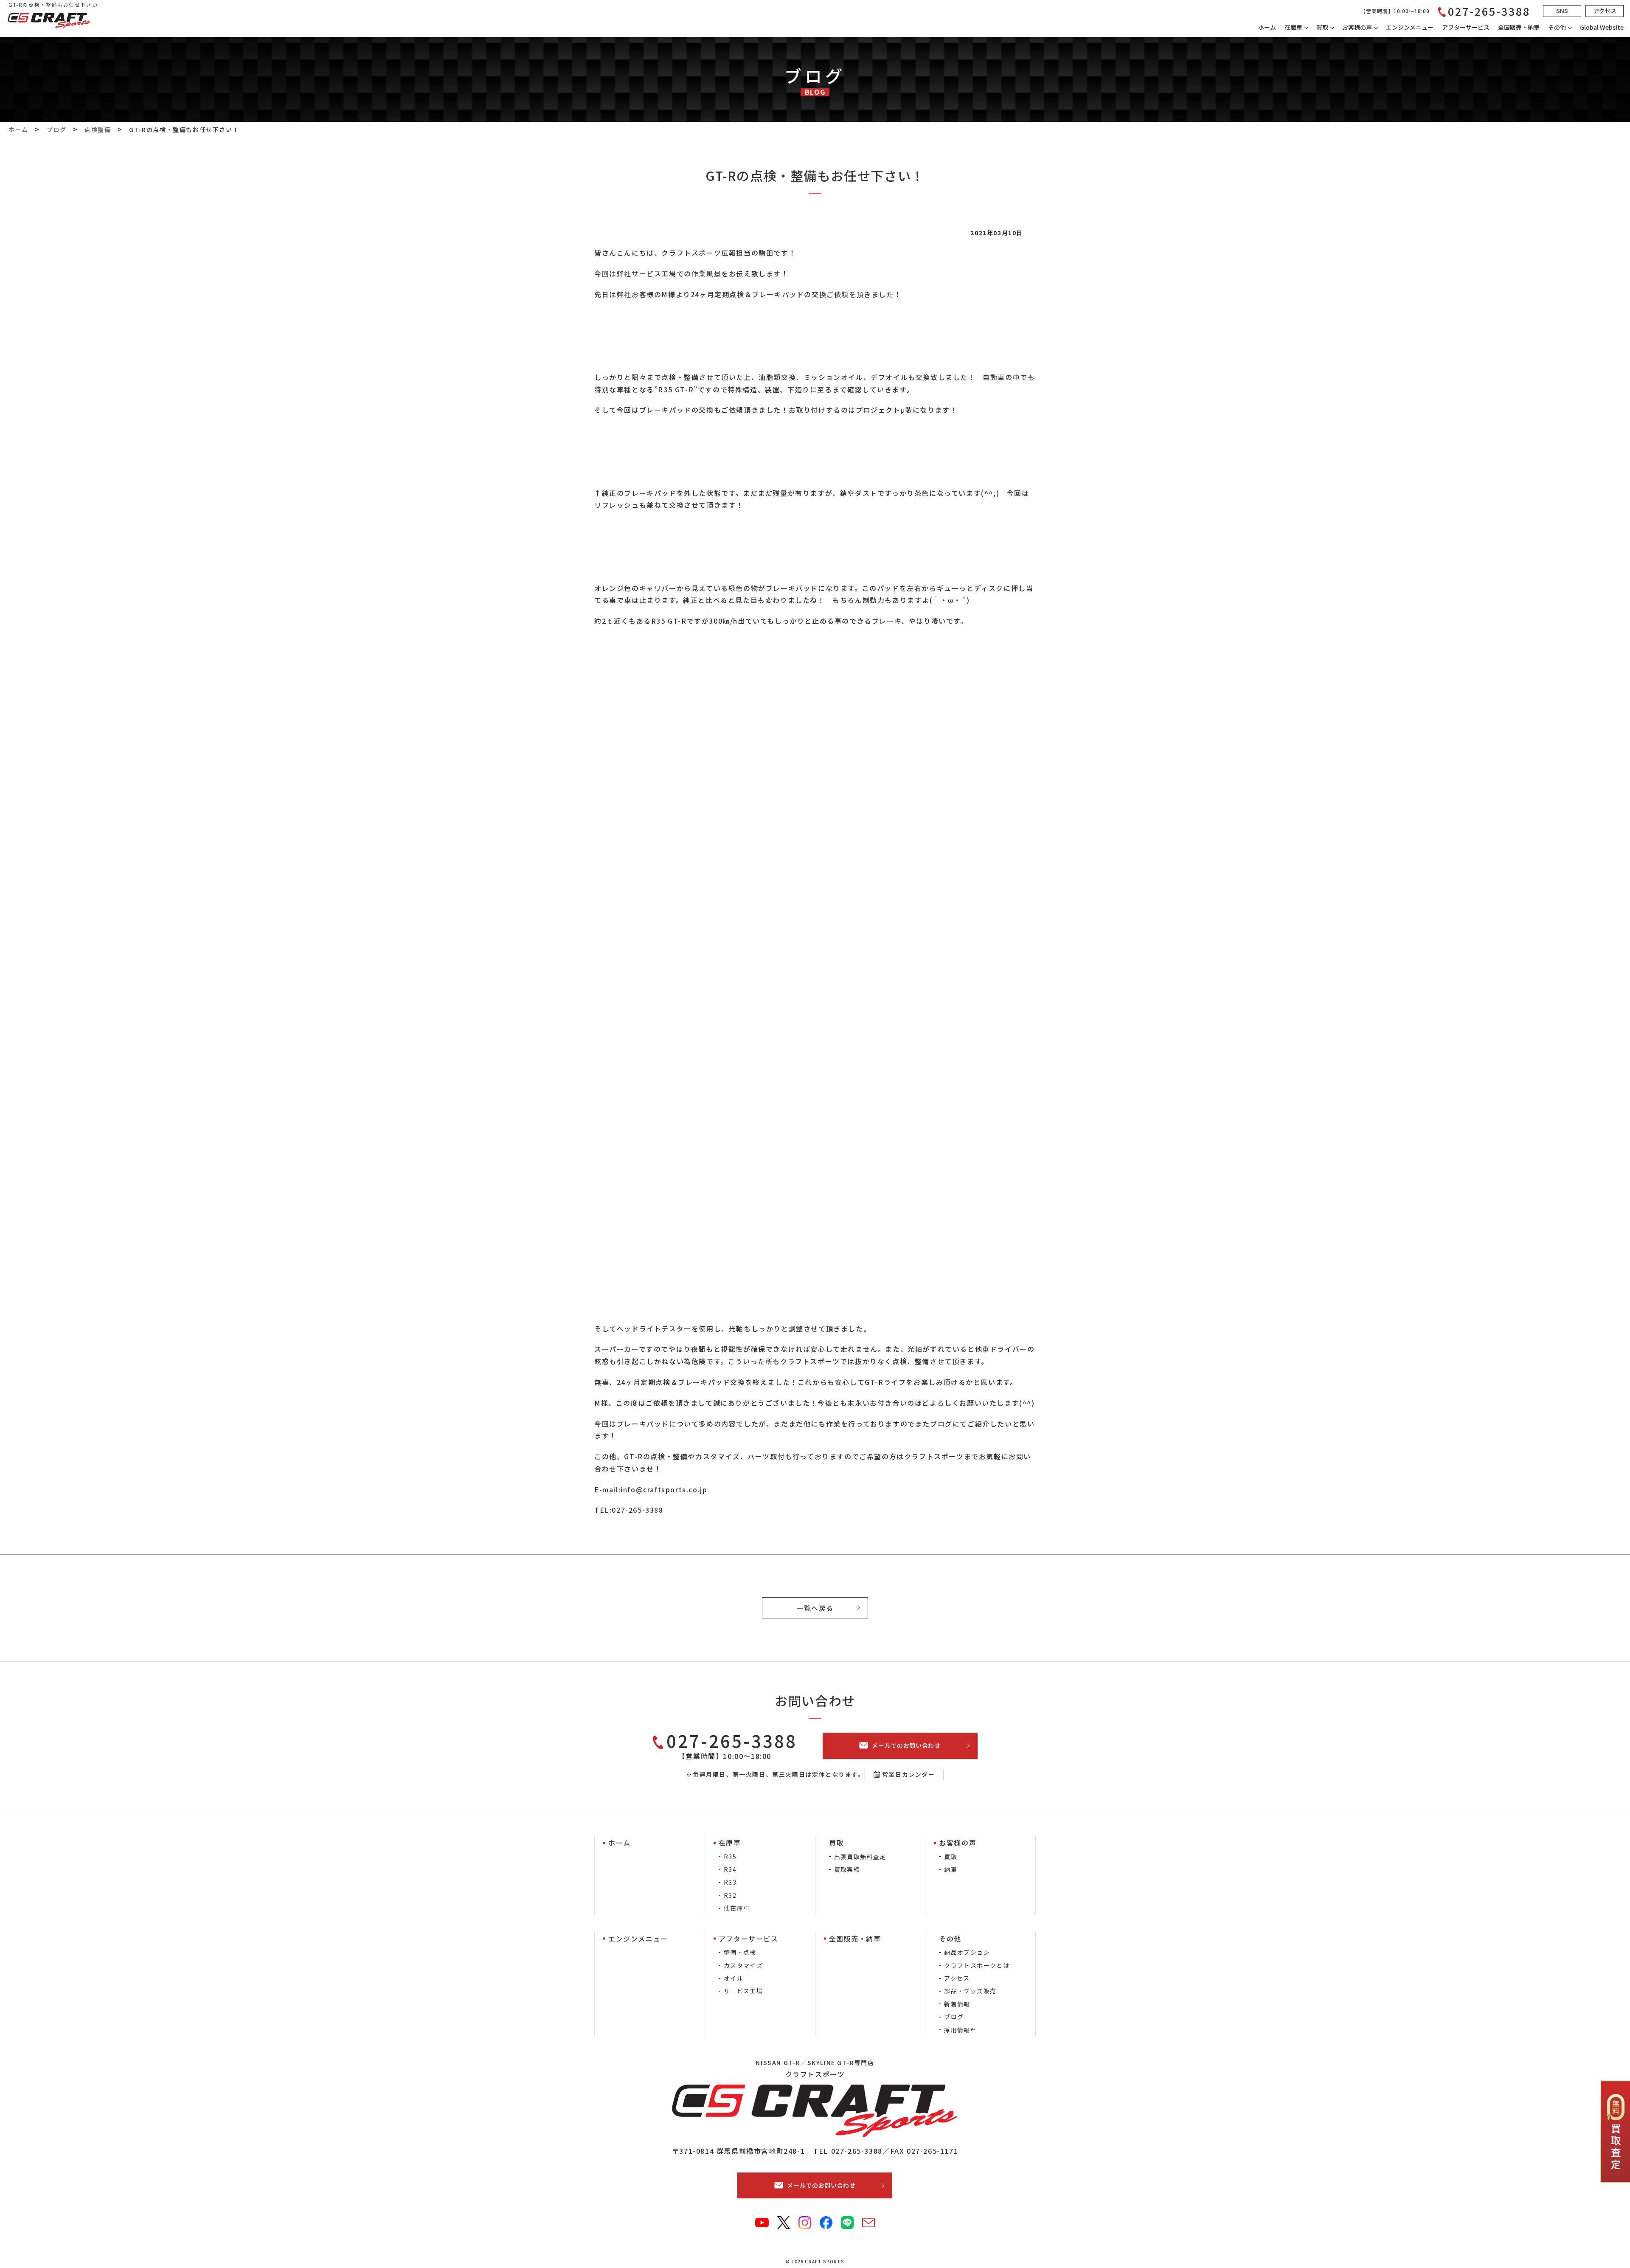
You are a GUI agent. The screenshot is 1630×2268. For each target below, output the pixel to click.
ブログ (954, 2017)
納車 (951, 1869)
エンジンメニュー (1410, 27)
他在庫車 (737, 1908)
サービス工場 (743, 1991)
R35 (730, 1857)
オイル (733, 1978)
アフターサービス (1466, 27)
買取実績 (847, 1869)
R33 (730, 1882)
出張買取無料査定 (860, 1857)
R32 (730, 1895)
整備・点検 (740, 1952)
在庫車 (1293, 27)
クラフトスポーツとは (977, 1965)
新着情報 (957, 2004)
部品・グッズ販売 (970, 1991)
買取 (951, 1857)
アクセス (957, 1978)
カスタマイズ (743, 1965)
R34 (730, 1869)
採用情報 (957, 2030)
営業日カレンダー (909, 1774)
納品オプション (967, 1952)
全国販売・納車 (1519, 27)
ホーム (1267, 27)
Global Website (1602, 27)
